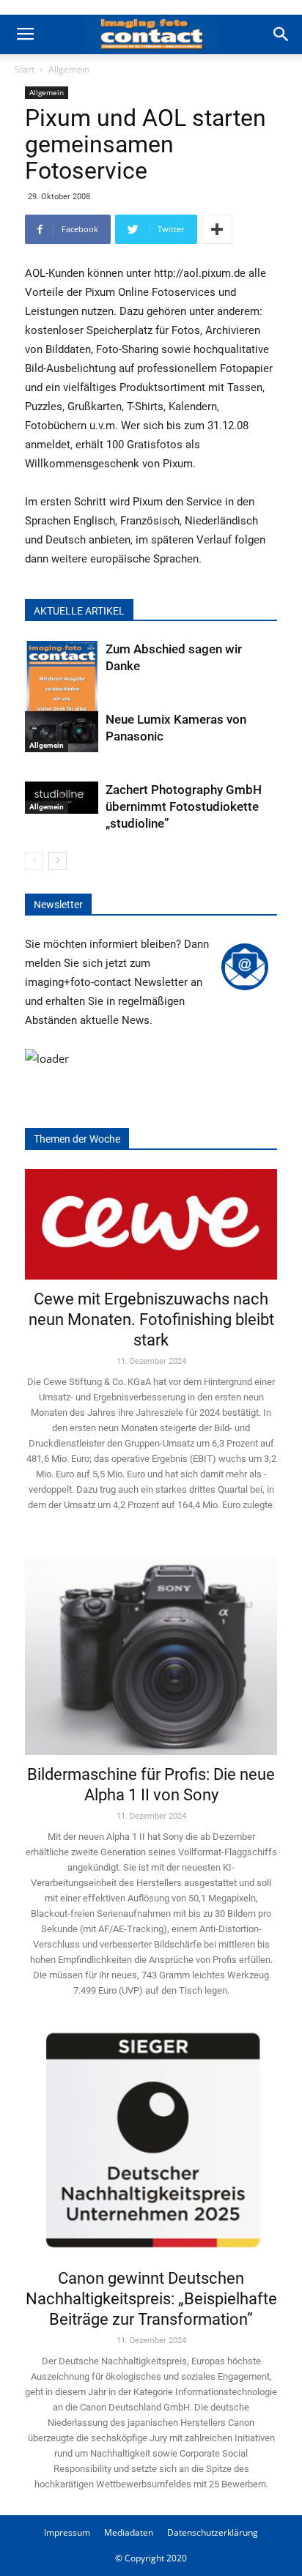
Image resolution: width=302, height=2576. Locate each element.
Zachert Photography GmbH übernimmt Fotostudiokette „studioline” (184, 806)
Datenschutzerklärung (213, 2532)
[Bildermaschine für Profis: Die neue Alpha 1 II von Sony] (151, 1645)
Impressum (67, 2532)
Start (25, 69)
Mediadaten (129, 2532)
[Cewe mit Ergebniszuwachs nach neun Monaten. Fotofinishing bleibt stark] (151, 1224)
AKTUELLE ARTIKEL (79, 611)
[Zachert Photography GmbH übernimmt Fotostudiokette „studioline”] (62, 798)
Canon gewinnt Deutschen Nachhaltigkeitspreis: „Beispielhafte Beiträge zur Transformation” (151, 2299)
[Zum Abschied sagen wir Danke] (62, 690)
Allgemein (69, 69)
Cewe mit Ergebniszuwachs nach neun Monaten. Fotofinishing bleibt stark (151, 1319)
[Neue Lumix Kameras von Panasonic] (62, 732)
